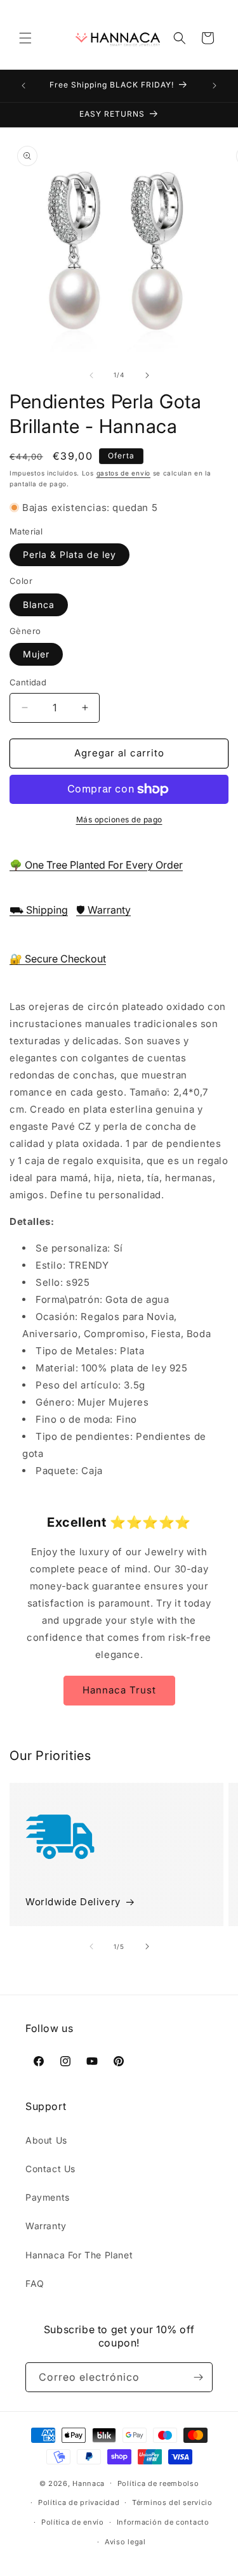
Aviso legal (125, 2542)
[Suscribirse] (198, 2377)
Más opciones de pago (119, 819)
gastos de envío (124, 473)
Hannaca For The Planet (79, 2255)
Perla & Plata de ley (69, 554)
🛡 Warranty (103, 910)
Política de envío (73, 2522)
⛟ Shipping (39, 910)
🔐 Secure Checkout (58, 959)
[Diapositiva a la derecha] (147, 375)
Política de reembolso (158, 2483)
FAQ (35, 2283)
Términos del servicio (172, 2502)
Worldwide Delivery (73, 1902)
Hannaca (89, 2483)
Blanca (39, 605)
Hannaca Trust (119, 1690)
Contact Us (50, 2169)
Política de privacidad (79, 2502)
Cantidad (28, 682)
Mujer (36, 654)
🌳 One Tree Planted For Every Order (96, 865)
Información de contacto (163, 2522)
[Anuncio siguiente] (215, 86)
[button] (25, 38)
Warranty (46, 2226)
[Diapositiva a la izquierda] (91, 375)
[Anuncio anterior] (23, 86)
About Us (46, 2140)
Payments (48, 2197)
